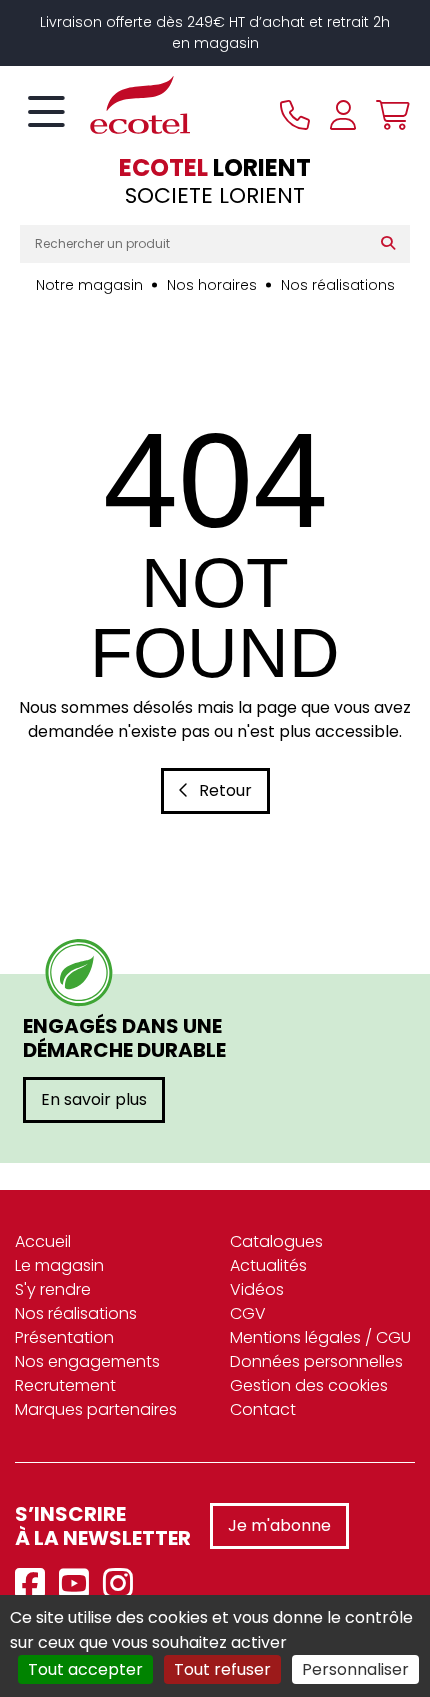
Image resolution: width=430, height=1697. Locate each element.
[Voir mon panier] (388, 115)
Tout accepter (85, 1669)
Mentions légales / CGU (320, 1337)
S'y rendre (53, 1289)
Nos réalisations (338, 285)
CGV (248, 1313)
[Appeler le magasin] (295, 115)
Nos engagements (87, 1361)
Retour (225, 790)
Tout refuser (222, 1669)
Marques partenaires (96, 1409)
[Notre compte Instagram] (123, 1584)
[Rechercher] (392, 244)
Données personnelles (316, 1361)
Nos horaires (212, 285)
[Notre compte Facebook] (35, 1584)
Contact (263, 1409)
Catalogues (276, 1241)
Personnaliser (355, 1669)
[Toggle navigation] (46, 113)
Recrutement (65, 1385)
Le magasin (59, 1265)
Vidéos (257, 1289)
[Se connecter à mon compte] (343, 115)
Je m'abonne (279, 1525)
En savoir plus (94, 1099)
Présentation (64, 1337)
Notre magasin (89, 285)
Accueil (43, 1241)
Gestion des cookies (309, 1385)
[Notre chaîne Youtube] (79, 1584)
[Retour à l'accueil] (105, 105)
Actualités (268, 1265)
